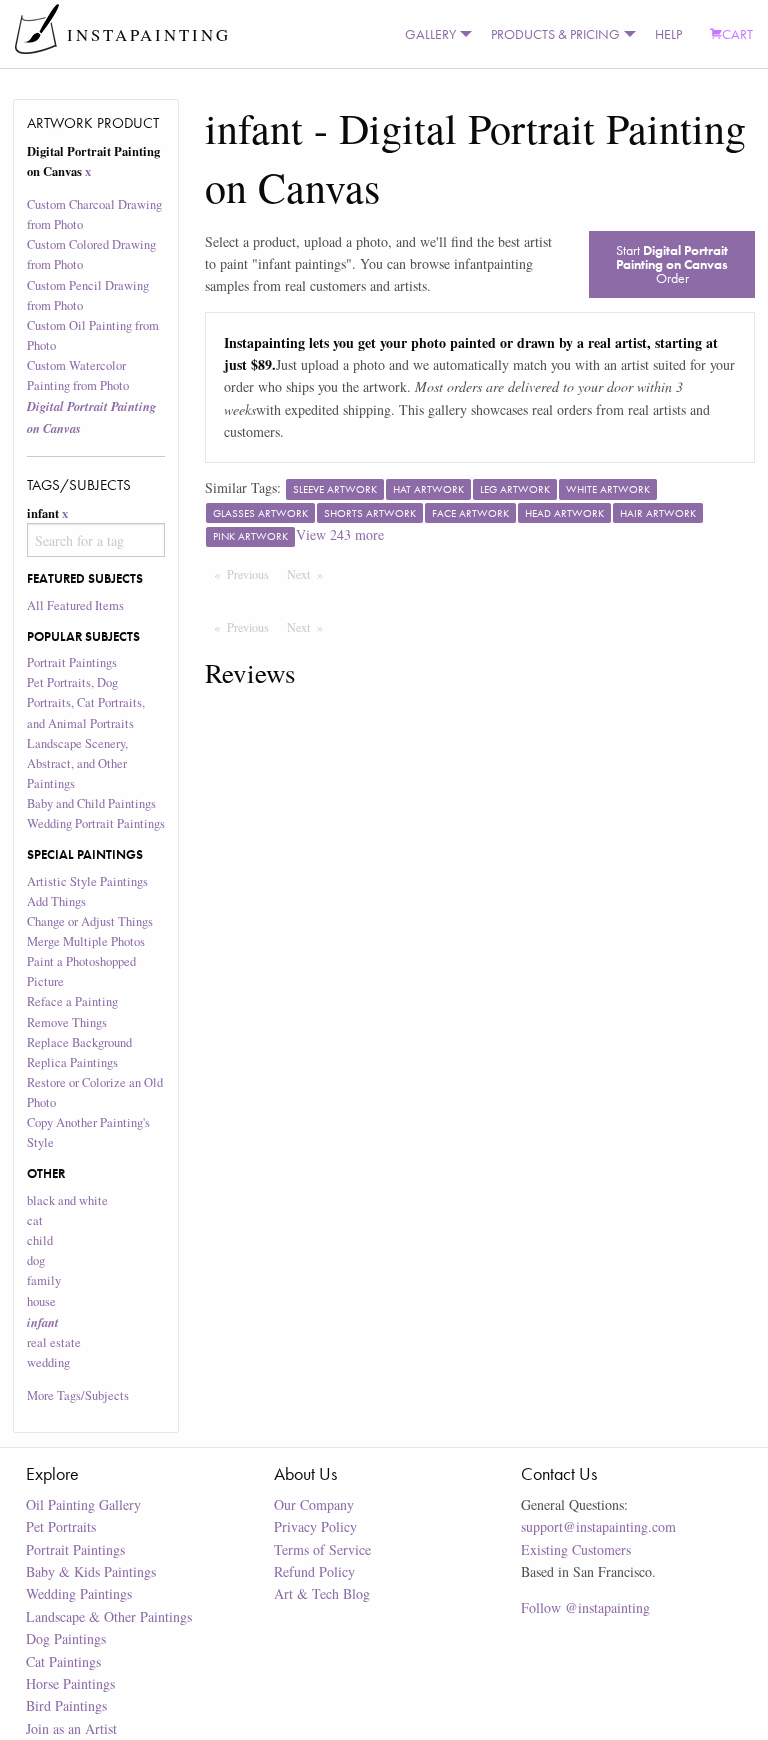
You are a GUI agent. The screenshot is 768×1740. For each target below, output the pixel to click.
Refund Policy (314, 1571)
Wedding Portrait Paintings (96, 823)
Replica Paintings (72, 1062)
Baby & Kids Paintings (91, 1571)
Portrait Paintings (72, 662)
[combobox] (96, 540)
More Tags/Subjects (78, 1395)
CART (737, 34)
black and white (67, 1200)
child (40, 1240)
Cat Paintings (63, 1661)
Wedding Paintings (79, 1593)
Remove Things (67, 1022)
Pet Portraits (61, 1526)
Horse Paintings (70, 1683)
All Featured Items (75, 605)
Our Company (314, 1504)
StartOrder (672, 264)
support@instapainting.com (598, 1526)
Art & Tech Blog (322, 1593)
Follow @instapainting (585, 1607)
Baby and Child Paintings (91, 803)
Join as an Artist (71, 1728)
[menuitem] (434, 34)
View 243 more (340, 534)
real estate (54, 1342)
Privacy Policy (315, 1526)
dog (36, 1260)
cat (35, 1220)
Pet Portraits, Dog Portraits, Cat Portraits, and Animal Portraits (86, 702)
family (44, 1280)
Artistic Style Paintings (87, 881)
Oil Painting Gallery (83, 1504)
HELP (668, 34)
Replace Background (79, 1042)
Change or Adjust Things (90, 921)
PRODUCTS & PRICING (555, 34)
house (41, 1301)
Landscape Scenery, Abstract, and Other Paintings (77, 763)
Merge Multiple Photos (86, 941)
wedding (48, 1362)
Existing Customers (576, 1549)
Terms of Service (322, 1549)
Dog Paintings (66, 1638)
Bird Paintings (66, 1705)
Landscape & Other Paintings (109, 1616)
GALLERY (430, 34)
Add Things (56, 901)
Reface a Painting (72, 1001)
